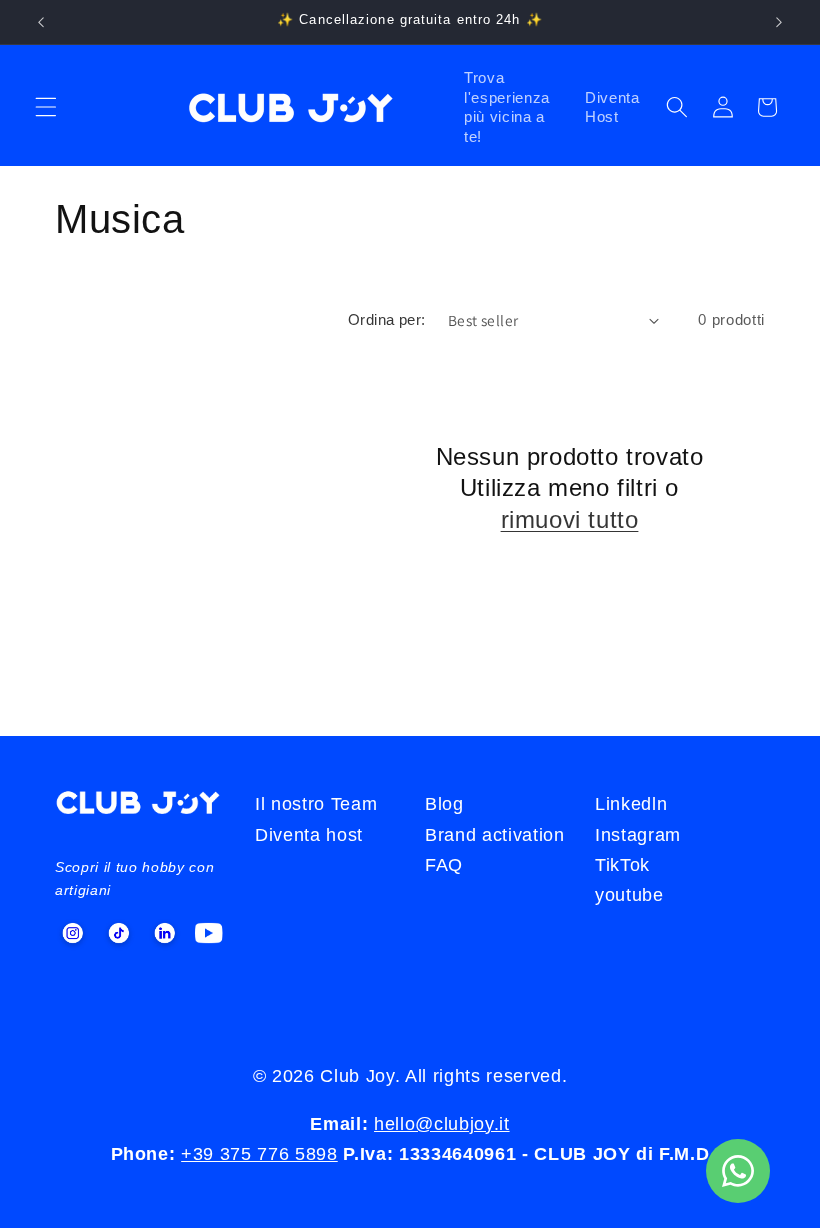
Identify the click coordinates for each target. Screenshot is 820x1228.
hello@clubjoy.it (442, 1124)
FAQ (444, 865)
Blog (444, 804)
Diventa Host (612, 107)
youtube (629, 895)
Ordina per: (387, 319)
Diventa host (309, 835)
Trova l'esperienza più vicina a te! (507, 107)
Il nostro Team (316, 804)
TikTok (622, 865)
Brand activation (495, 835)
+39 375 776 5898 (259, 1154)
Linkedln (631, 804)
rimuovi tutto (570, 519)
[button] (46, 107)
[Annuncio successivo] (779, 22)
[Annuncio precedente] (41, 22)
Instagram (638, 835)
